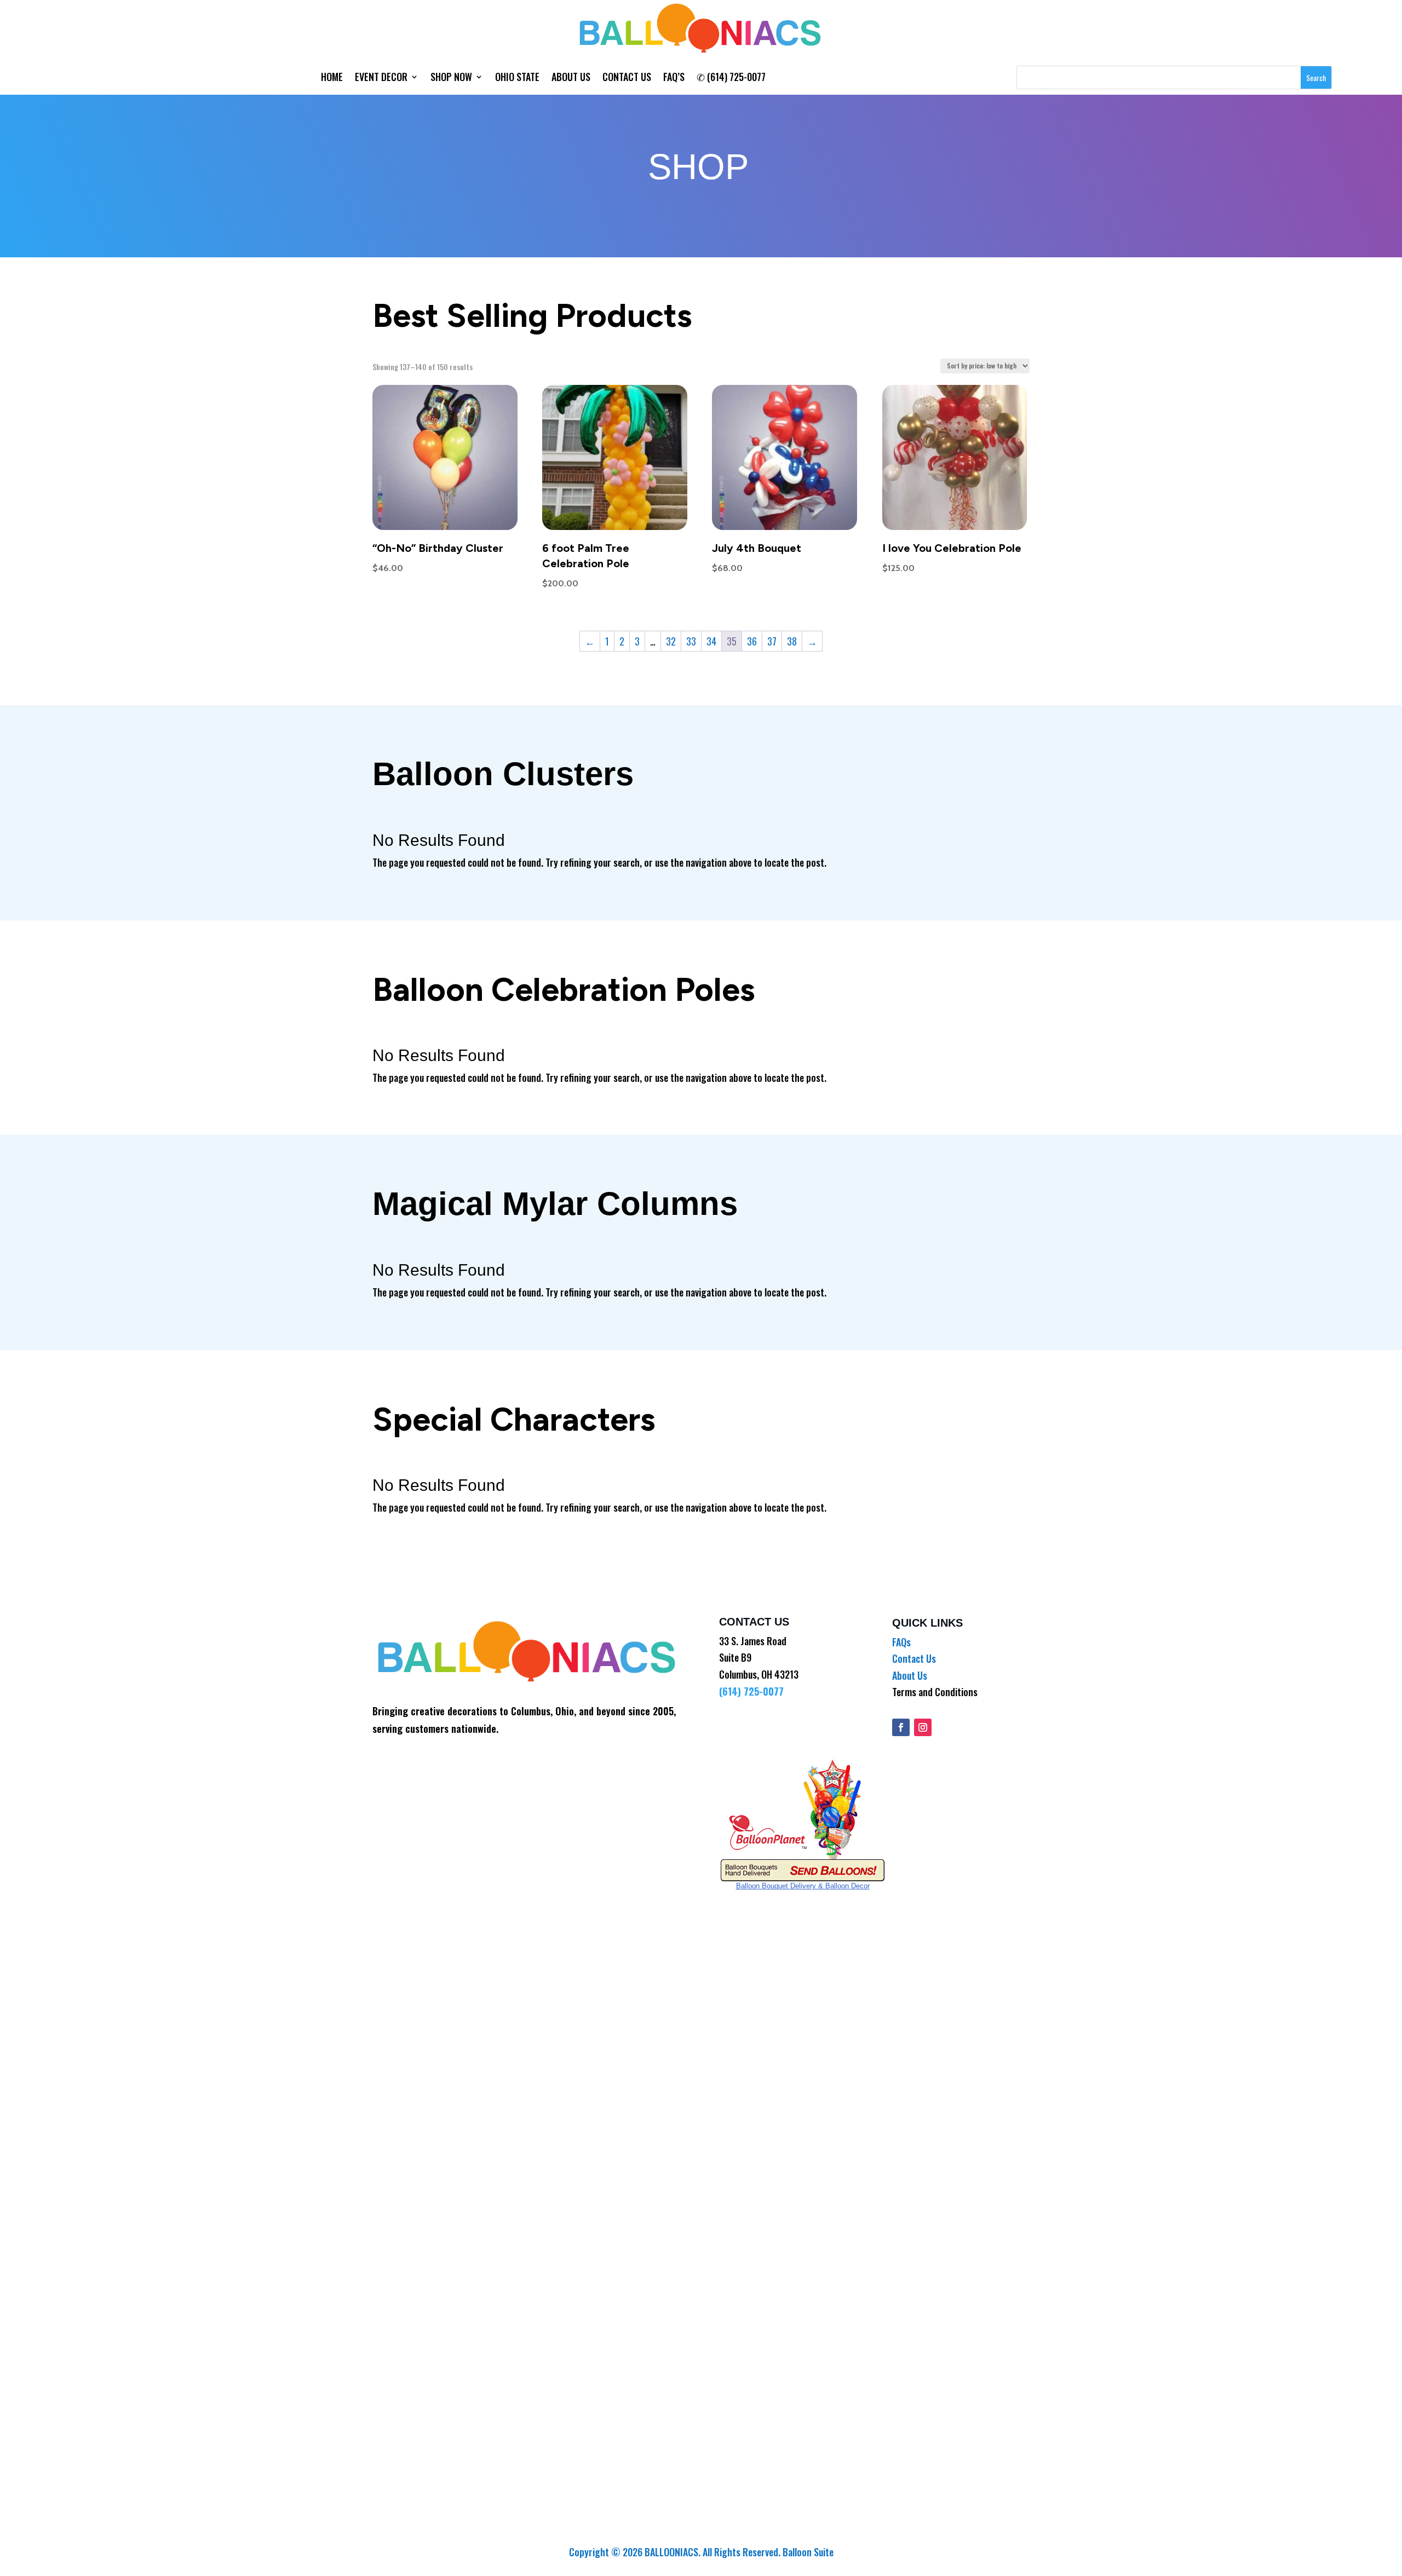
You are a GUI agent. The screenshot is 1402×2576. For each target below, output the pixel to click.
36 (752, 641)
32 (671, 641)
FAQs (901, 1642)
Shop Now (451, 78)
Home (332, 78)
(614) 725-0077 (751, 1691)
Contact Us (627, 78)
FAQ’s (674, 78)
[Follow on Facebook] (901, 1727)
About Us (571, 78)
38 (792, 641)
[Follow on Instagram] (923, 1727)
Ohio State (517, 78)
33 (691, 641)
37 (772, 641)
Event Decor (381, 78)
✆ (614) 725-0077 (731, 78)
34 (711, 641)
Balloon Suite (808, 2552)
